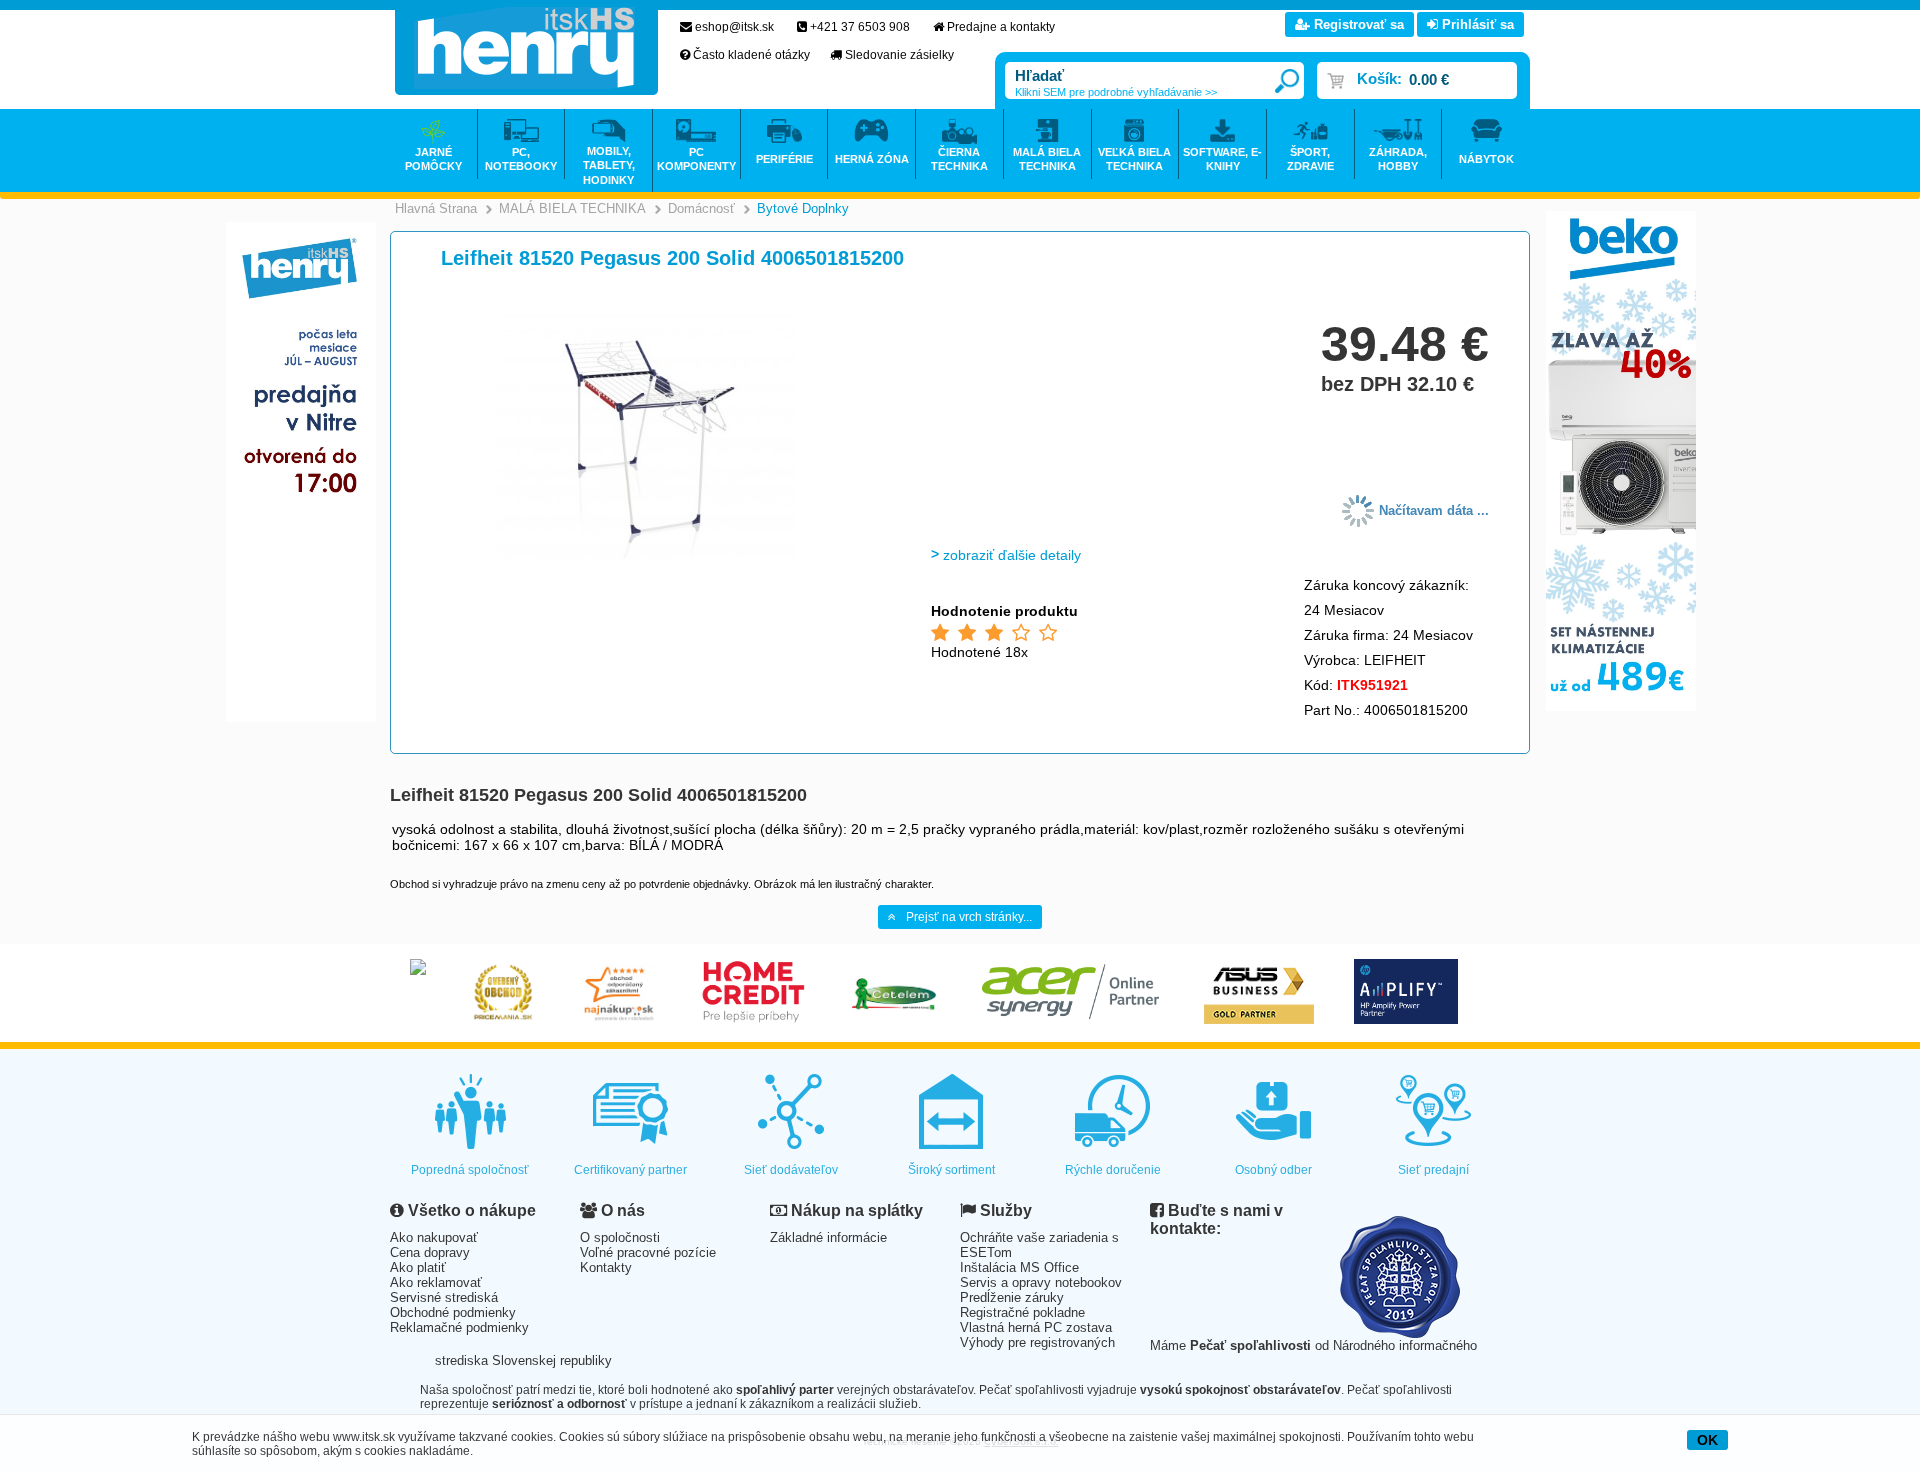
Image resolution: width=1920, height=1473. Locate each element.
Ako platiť (418, 1267)
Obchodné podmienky (453, 1312)
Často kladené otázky (751, 55)
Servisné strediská (444, 1297)
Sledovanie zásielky (899, 55)
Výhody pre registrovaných (1037, 1342)
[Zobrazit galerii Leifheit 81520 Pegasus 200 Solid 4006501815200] (647, 555)
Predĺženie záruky (1012, 1297)
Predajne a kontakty (1001, 27)
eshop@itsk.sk (734, 27)
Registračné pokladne (1022, 1312)
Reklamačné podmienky (459, 1327)
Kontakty (606, 1267)
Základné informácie (828, 1237)
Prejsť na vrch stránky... (969, 917)
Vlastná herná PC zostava (1036, 1327)
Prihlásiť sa (1476, 24)
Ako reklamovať (436, 1282)
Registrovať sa (1357, 24)
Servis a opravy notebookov (1041, 1282)
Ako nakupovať (434, 1237)
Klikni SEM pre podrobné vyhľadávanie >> (1116, 92)
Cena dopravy (430, 1252)
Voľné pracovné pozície (648, 1252)
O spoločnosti (620, 1237)
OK (1707, 1440)
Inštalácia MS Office (1019, 1267)
